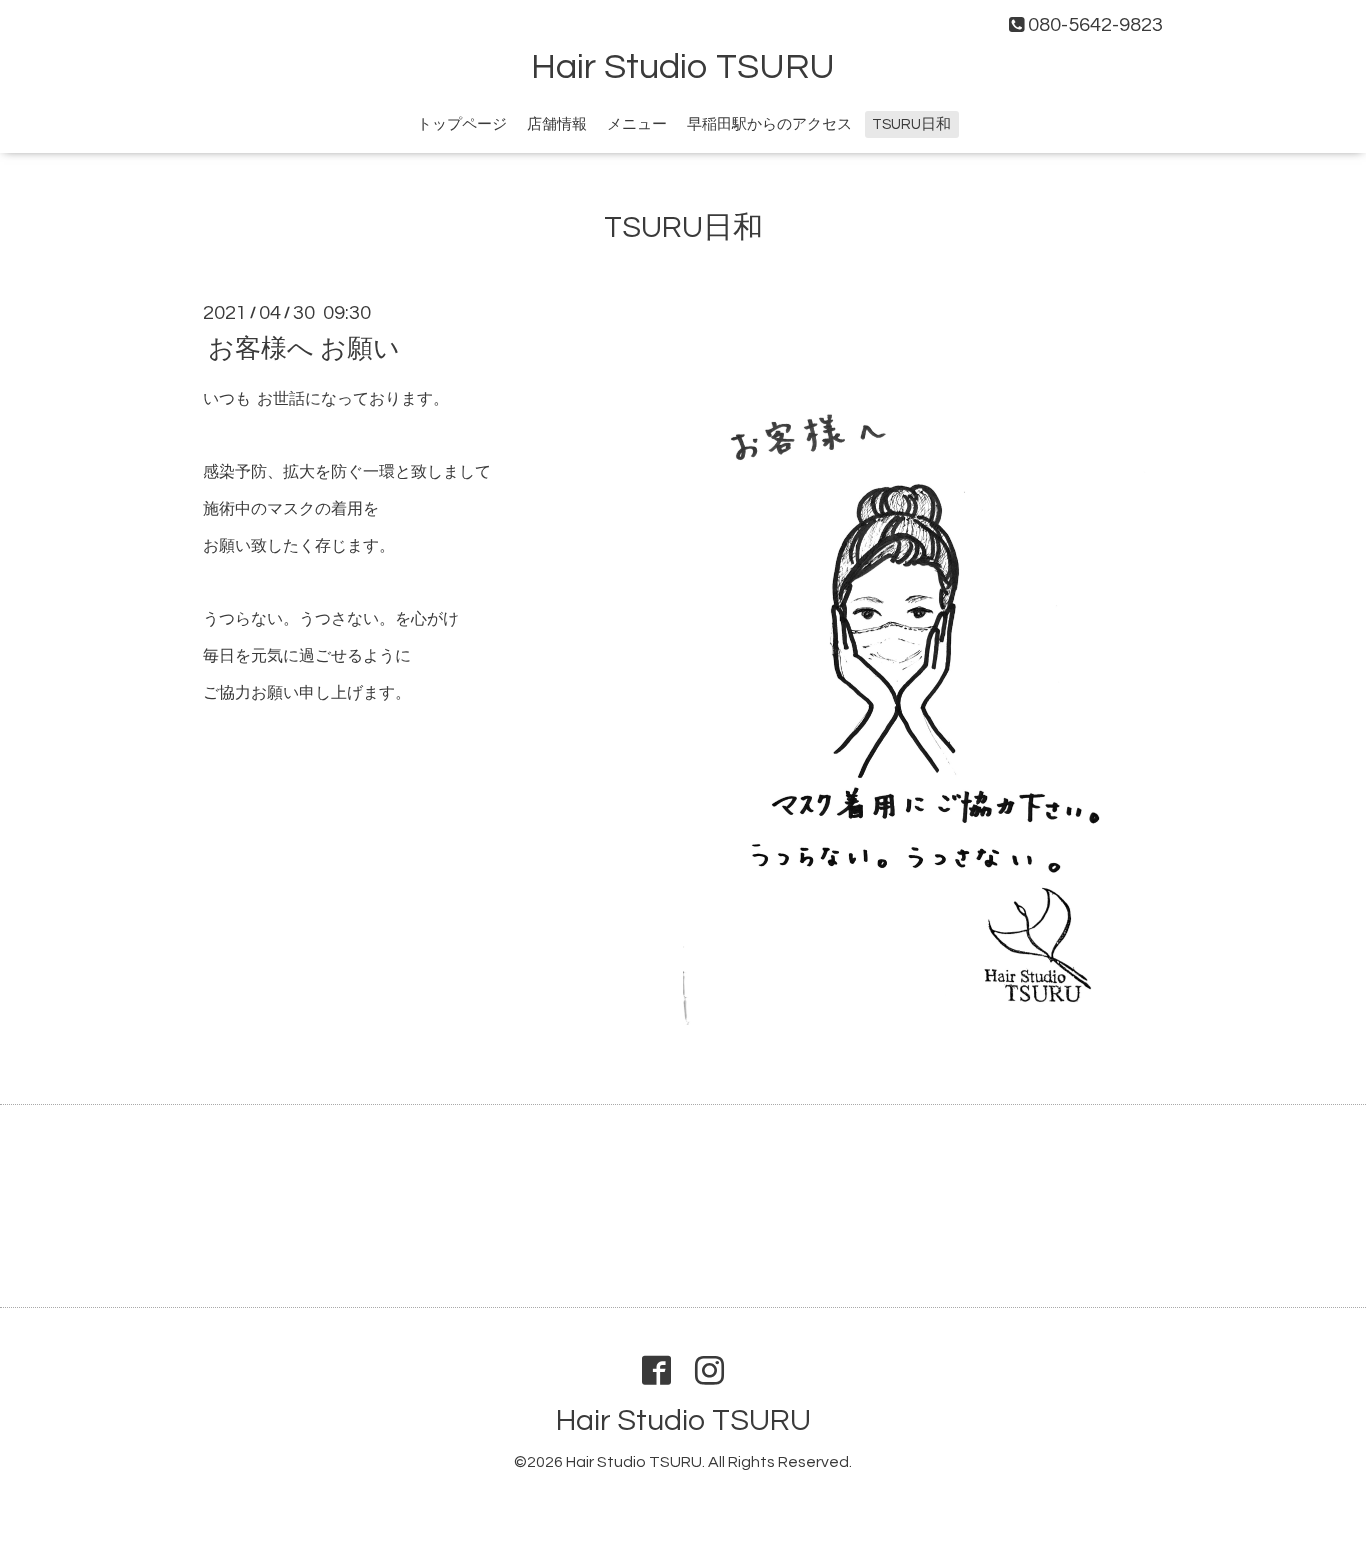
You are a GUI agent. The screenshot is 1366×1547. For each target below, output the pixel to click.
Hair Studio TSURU (683, 67)
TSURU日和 (911, 124)
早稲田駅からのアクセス (769, 124)
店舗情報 (557, 124)
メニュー (637, 124)
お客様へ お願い (304, 348)
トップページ (462, 124)
